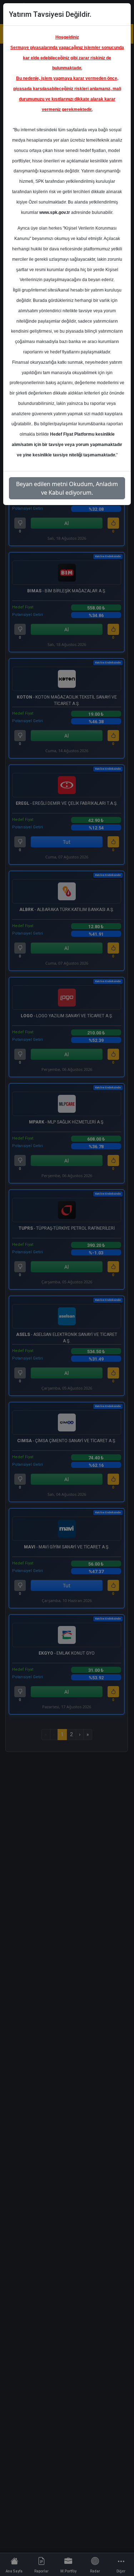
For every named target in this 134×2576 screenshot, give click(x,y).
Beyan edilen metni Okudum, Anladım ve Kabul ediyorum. (67, 488)
